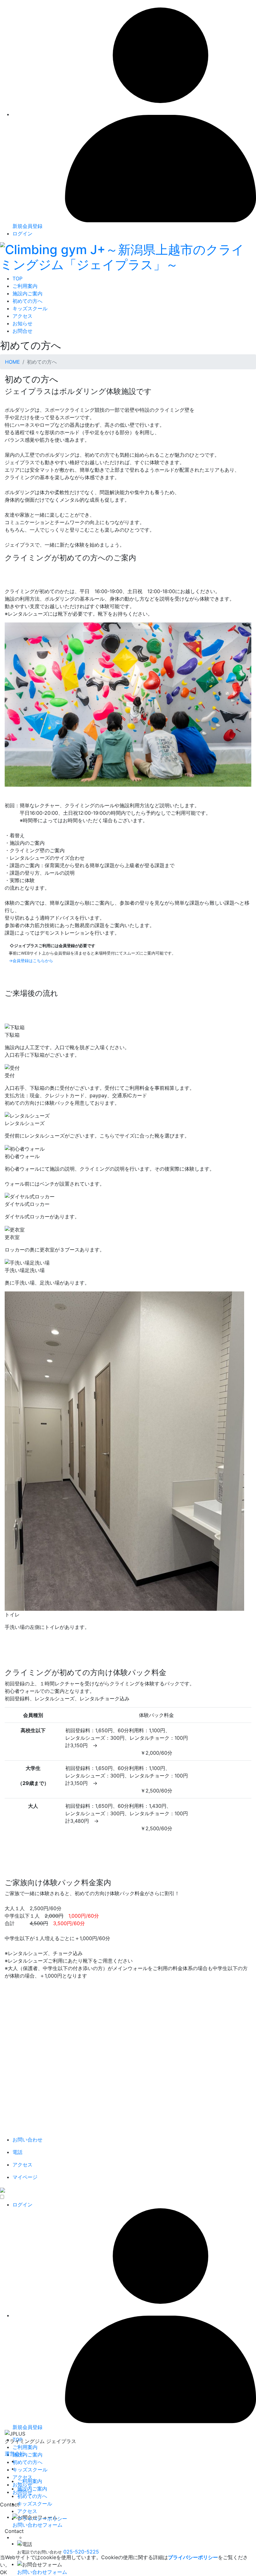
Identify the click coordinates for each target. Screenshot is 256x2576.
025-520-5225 (81, 2552)
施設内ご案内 (27, 293)
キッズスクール (30, 308)
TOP (17, 278)
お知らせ (22, 323)
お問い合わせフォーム (42, 2572)
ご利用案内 (25, 286)
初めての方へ (27, 301)
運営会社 (15, 2454)
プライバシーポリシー (42, 2519)
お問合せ (22, 331)
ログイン (22, 234)
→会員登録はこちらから (31, 961)
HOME (12, 362)
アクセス (22, 316)
